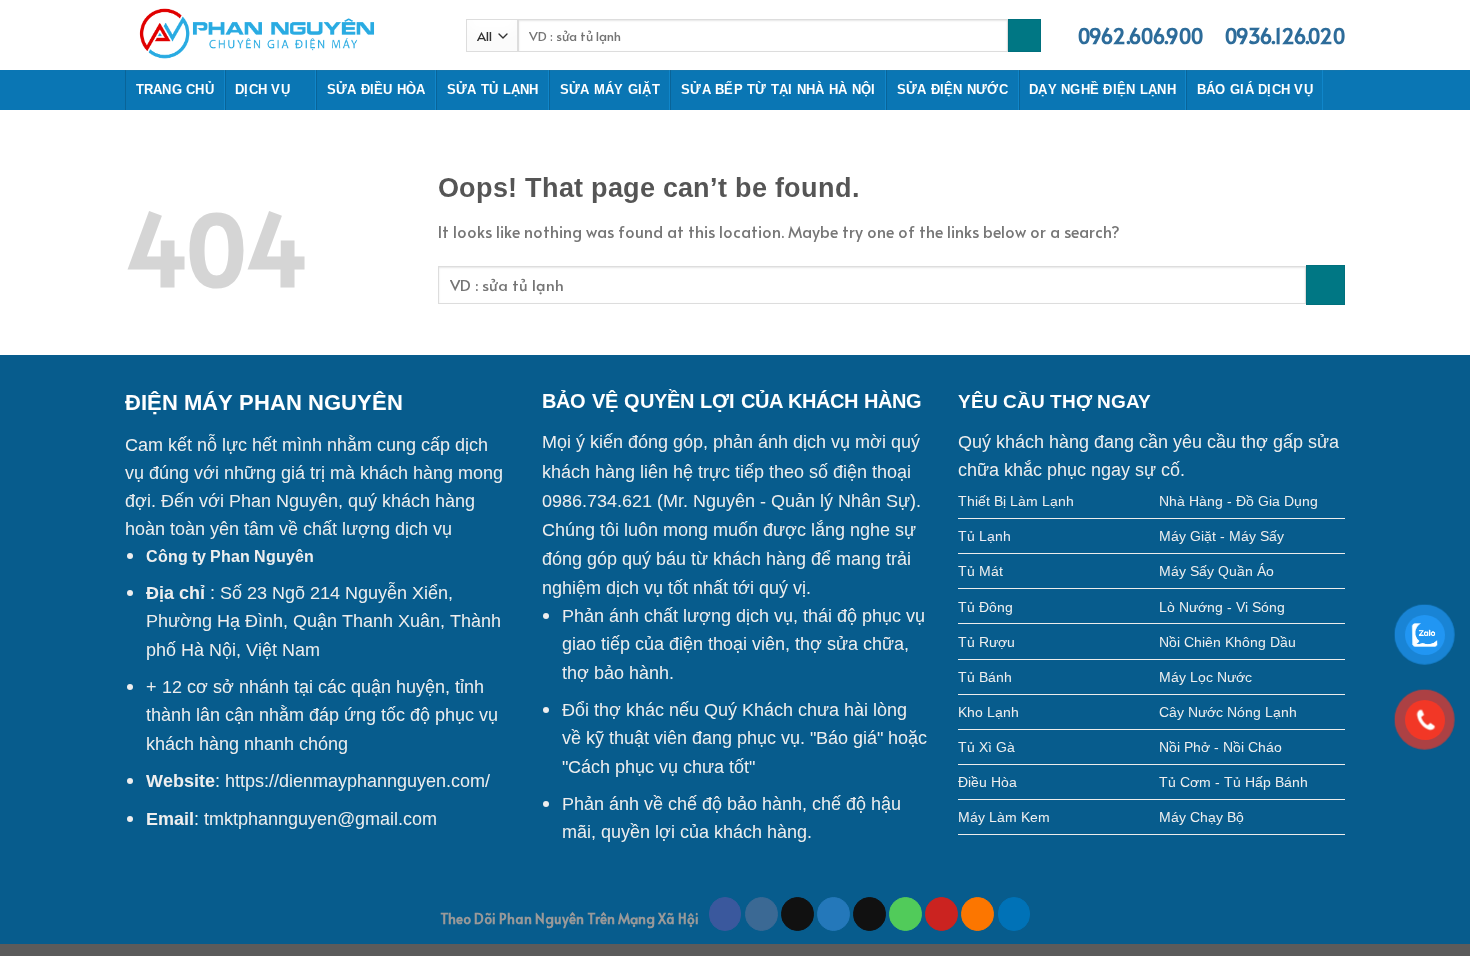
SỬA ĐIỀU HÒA (376, 89)
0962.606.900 (1140, 36)
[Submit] (1325, 284)
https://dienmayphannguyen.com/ (357, 781)
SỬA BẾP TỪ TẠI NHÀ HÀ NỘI (778, 89)
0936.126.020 (1285, 36)
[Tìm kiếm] (1024, 36)
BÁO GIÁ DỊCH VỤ (1255, 89)
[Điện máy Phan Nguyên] (280, 35)
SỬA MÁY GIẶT (610, 89)
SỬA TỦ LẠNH (493, 89)
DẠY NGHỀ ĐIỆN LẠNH (1102, 89)
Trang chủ (175, 89)
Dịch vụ (262, 89)
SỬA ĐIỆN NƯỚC (952, 89)
